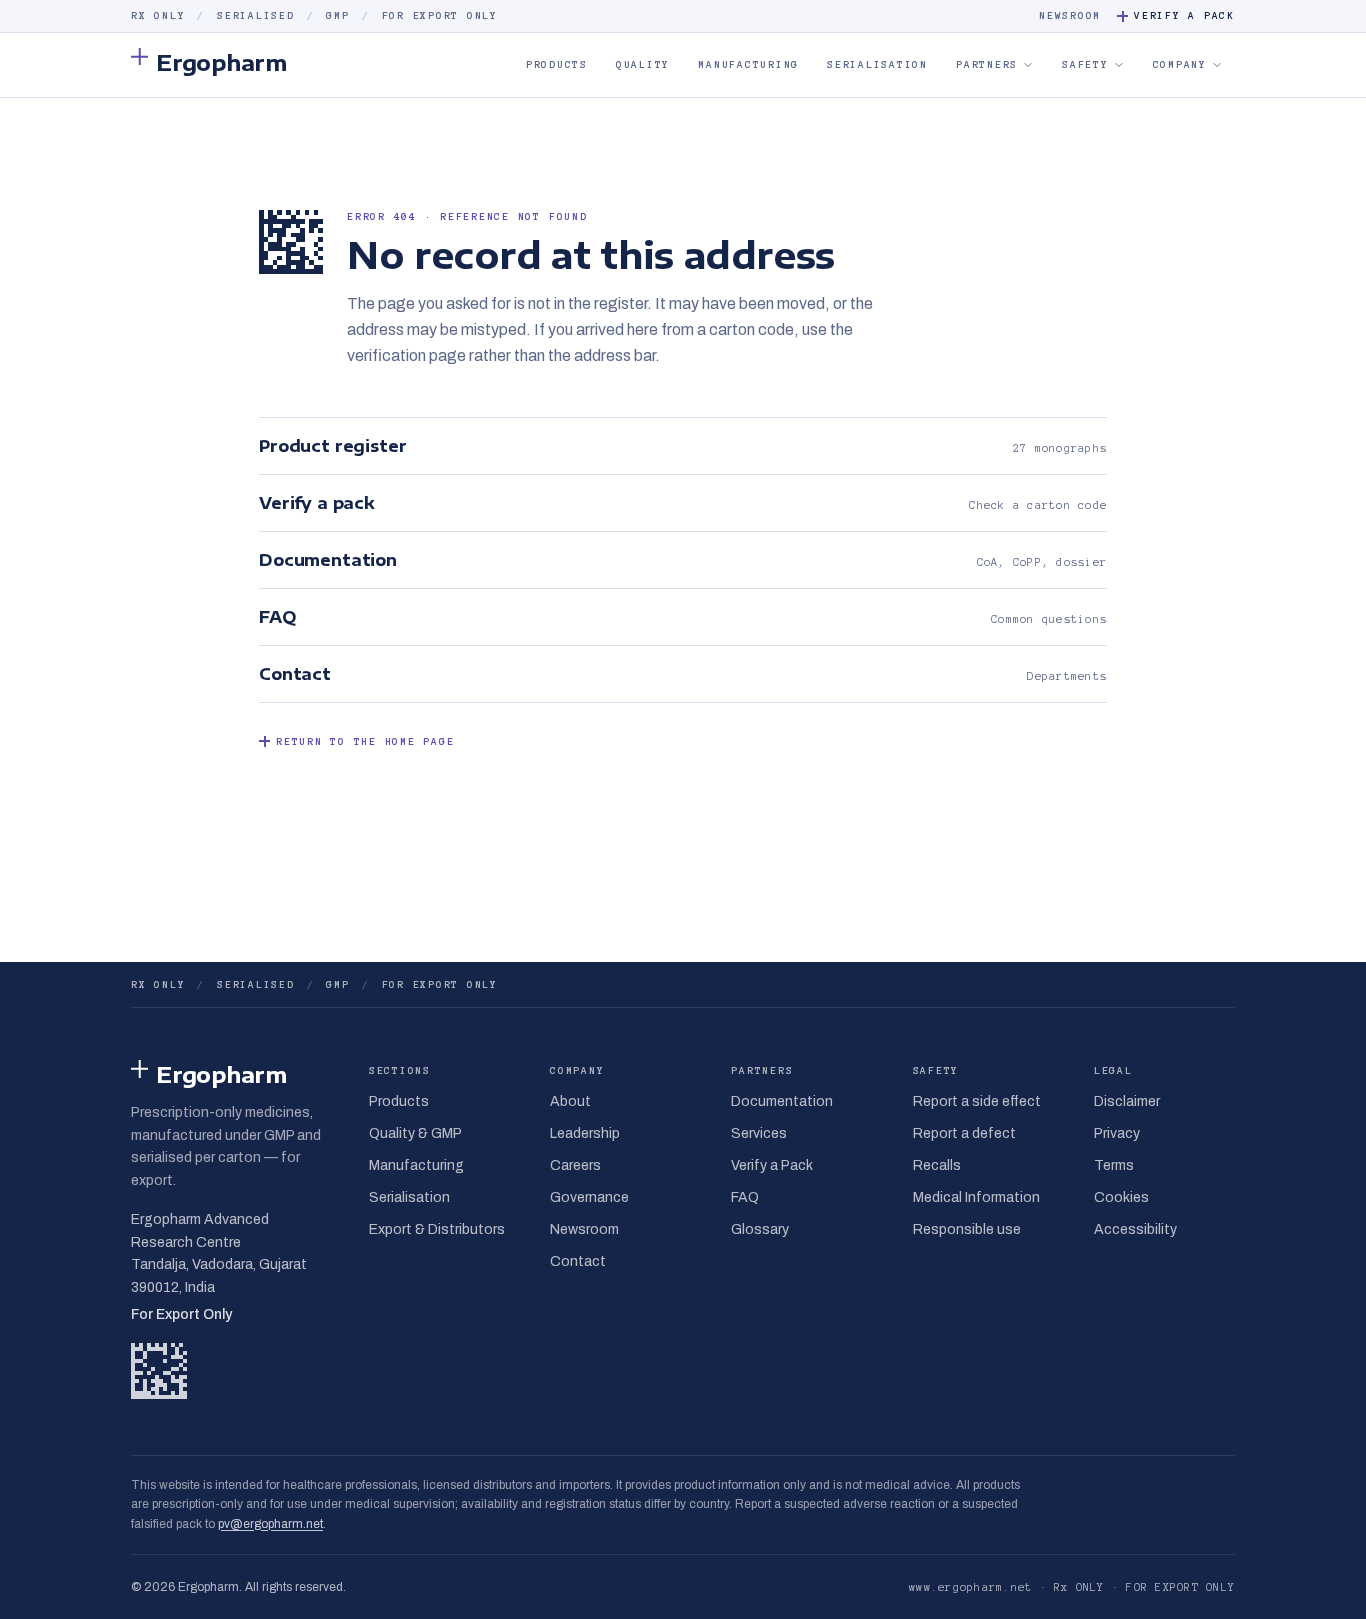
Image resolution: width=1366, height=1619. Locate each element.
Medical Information (976, 1197)
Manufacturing (748, 64)
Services (759, 1133)
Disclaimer (1127, 1101)
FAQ (745, 1197)
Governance (589, 1197)
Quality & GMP (415, 1133)
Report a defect (964, 1133)
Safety (1085, 64)
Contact (578, 1261)
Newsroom (1070, 15)
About (570, 1101)
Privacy (1117, 1133)
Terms (1114, 1165)
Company (1180, 64)
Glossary (760, 1229)
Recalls (937, 1165)
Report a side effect (977, 1101)
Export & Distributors (437, 1229)
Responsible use (967, 1229)
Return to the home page (365, 741)
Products (557, 64)
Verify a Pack (1184, 15)
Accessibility (1135, 1229)
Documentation (782, 1101)
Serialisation (877, 64)
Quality (643, 64)
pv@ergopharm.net (270, 1524)
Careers (575, 1165)
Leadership (585, 1133)
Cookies (1121, 1197)
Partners (987, 64)
